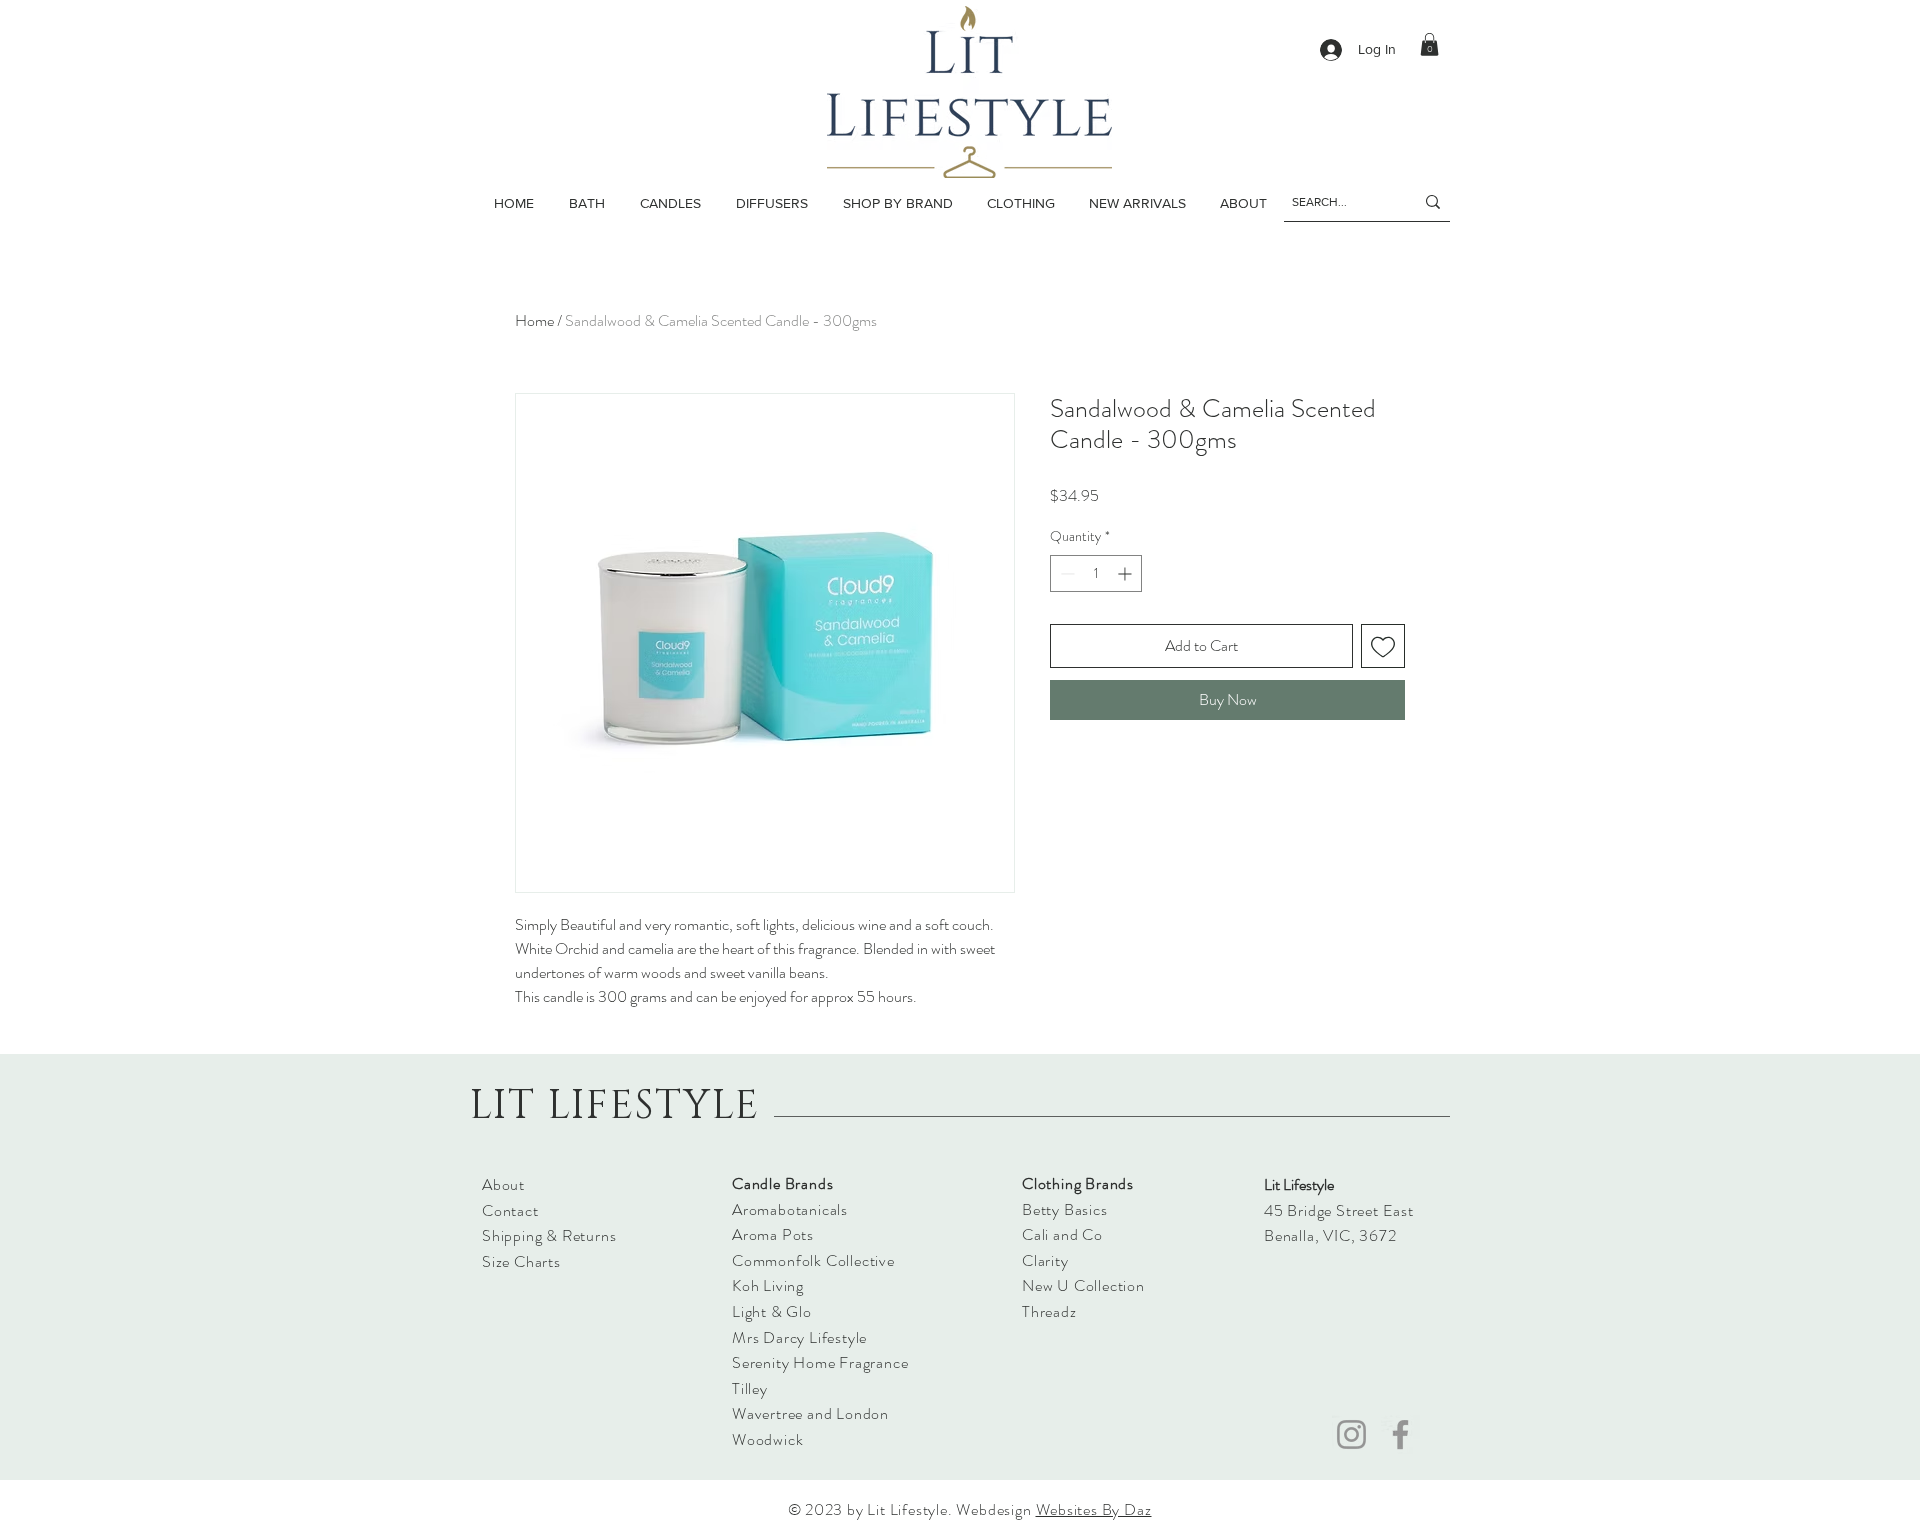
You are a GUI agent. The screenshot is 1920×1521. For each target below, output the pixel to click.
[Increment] (1126, 573)
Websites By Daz (1094, 1509)
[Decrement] (1065, 573)
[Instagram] (1351, 1434)
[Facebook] (1400, 1434)
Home (534, 320)
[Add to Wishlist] (1383, 646)
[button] (670, 203)
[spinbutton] (1096, 573)
